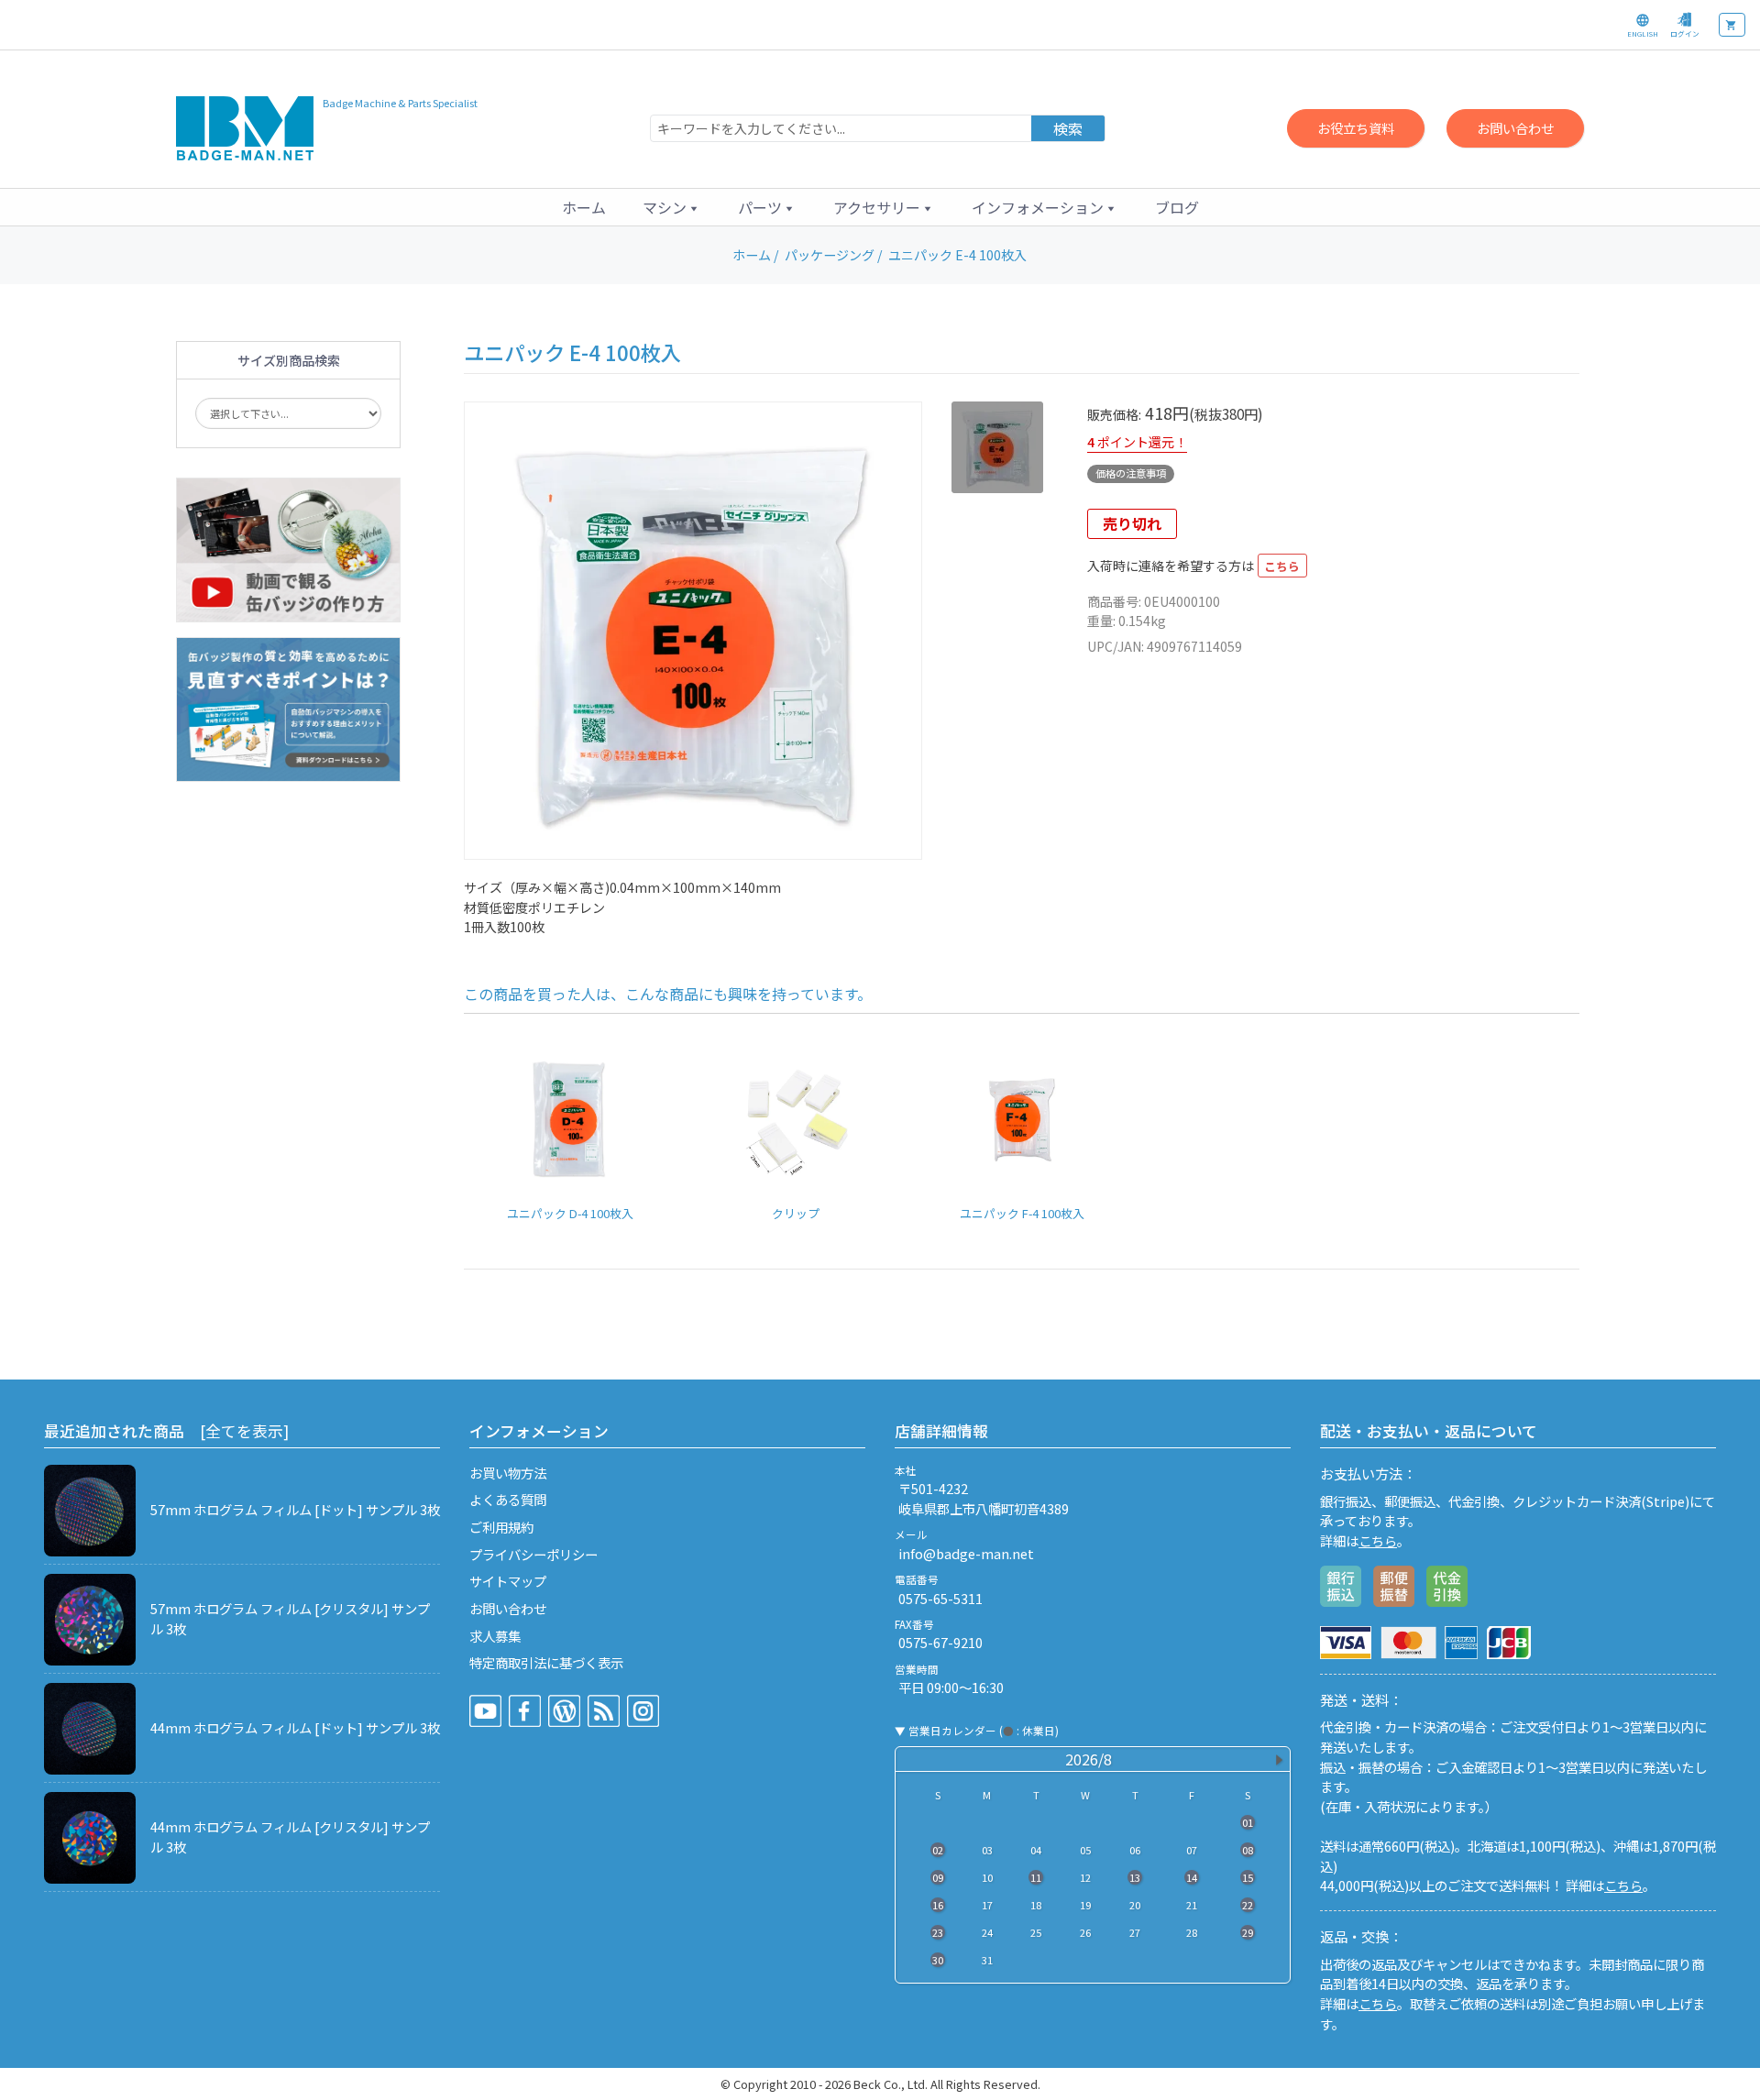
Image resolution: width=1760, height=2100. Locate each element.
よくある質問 (508, 1499)
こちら (1282, 566)
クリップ (796, 1213)
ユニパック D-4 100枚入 (570, 1213)
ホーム (584, 207)
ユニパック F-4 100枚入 (1022, 1213)
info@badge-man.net (966, 1553)
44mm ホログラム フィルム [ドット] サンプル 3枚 (295, 1727)
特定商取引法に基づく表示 (546, 1662)
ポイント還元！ (1142, 442)
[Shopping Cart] (1732, 25)
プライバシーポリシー (533, 1554)
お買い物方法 (508, 1473)
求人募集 (495, 1636)
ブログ (1177, 207)
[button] (672, 207)
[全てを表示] (244, 1431)
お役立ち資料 (1356, 128)
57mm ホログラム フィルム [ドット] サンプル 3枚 (295, 1509)
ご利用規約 (501, 1527)
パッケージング (830, 255)
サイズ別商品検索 (289, 360)
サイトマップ (508, 1581)
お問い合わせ (1515, 128)
